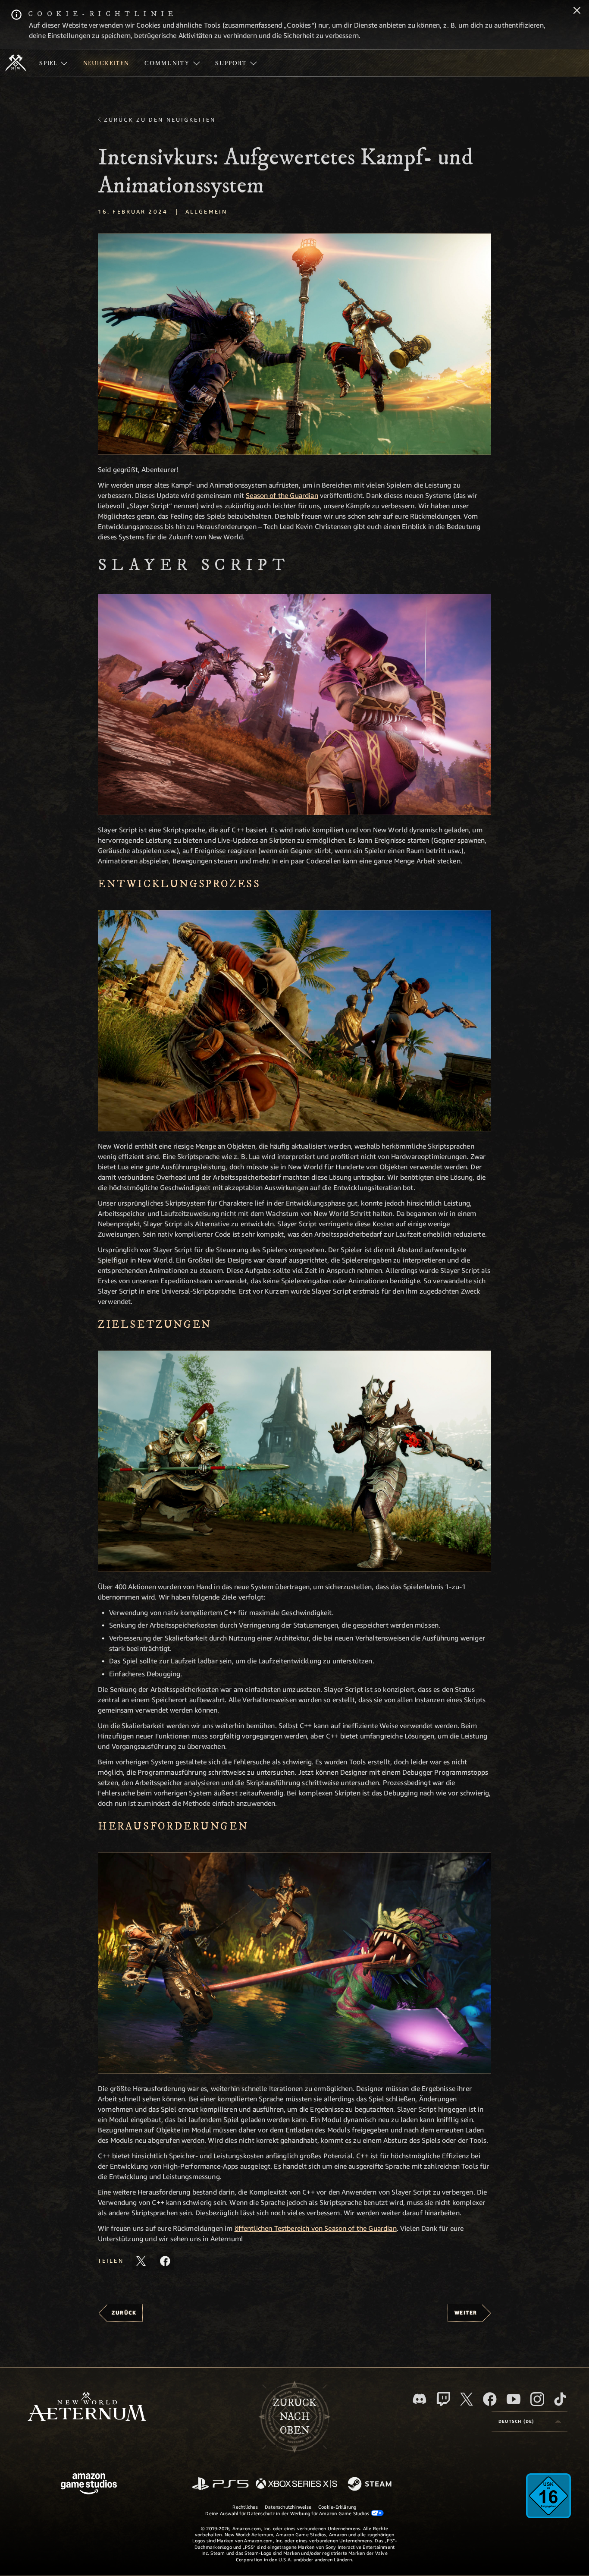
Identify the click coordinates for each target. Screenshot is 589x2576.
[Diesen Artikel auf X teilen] (141, 2261)
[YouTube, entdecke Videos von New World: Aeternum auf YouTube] (514, 2399)
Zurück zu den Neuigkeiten (160, 120)
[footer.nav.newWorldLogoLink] (87, 2408)
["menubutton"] (53, 63)
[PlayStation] (220, 2484)
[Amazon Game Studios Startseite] (89, 2485)
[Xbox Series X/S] (296, 2484)
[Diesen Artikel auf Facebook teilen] (165, 2261)
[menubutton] (529, 2422)
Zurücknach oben (294, 2417)
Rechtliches (245, 2507)
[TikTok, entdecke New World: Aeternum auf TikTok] (560, 2399)
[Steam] (371, 2485)
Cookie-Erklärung (337, 2507)
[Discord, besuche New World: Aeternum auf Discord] (420, 2399)
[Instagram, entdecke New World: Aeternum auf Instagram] (537, 2399)
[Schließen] (577, 11)
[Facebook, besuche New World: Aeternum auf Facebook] (490, 2399)
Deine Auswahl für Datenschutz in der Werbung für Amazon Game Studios (288, 2513)
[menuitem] (53, 63)
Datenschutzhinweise (288, 2507)
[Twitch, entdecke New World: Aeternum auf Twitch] (443, 2399)
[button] (294, 344)
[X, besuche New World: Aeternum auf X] (467, 2399)
